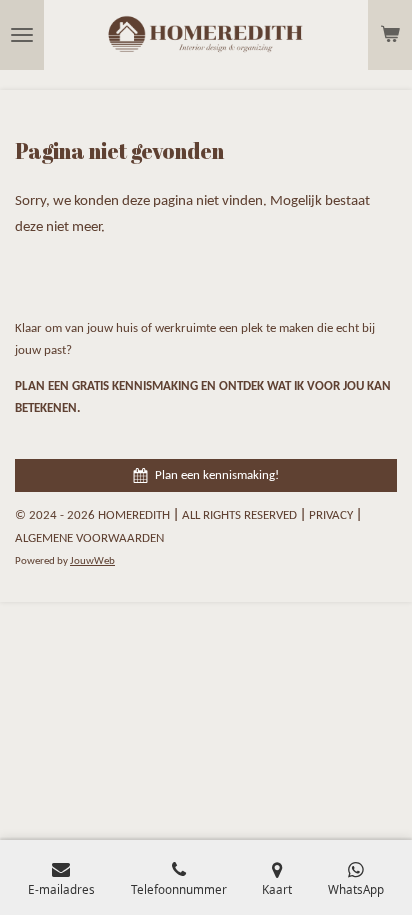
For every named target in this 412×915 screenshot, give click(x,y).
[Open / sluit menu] (22, 35)
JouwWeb (92, 561)
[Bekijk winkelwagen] (390, 35)
